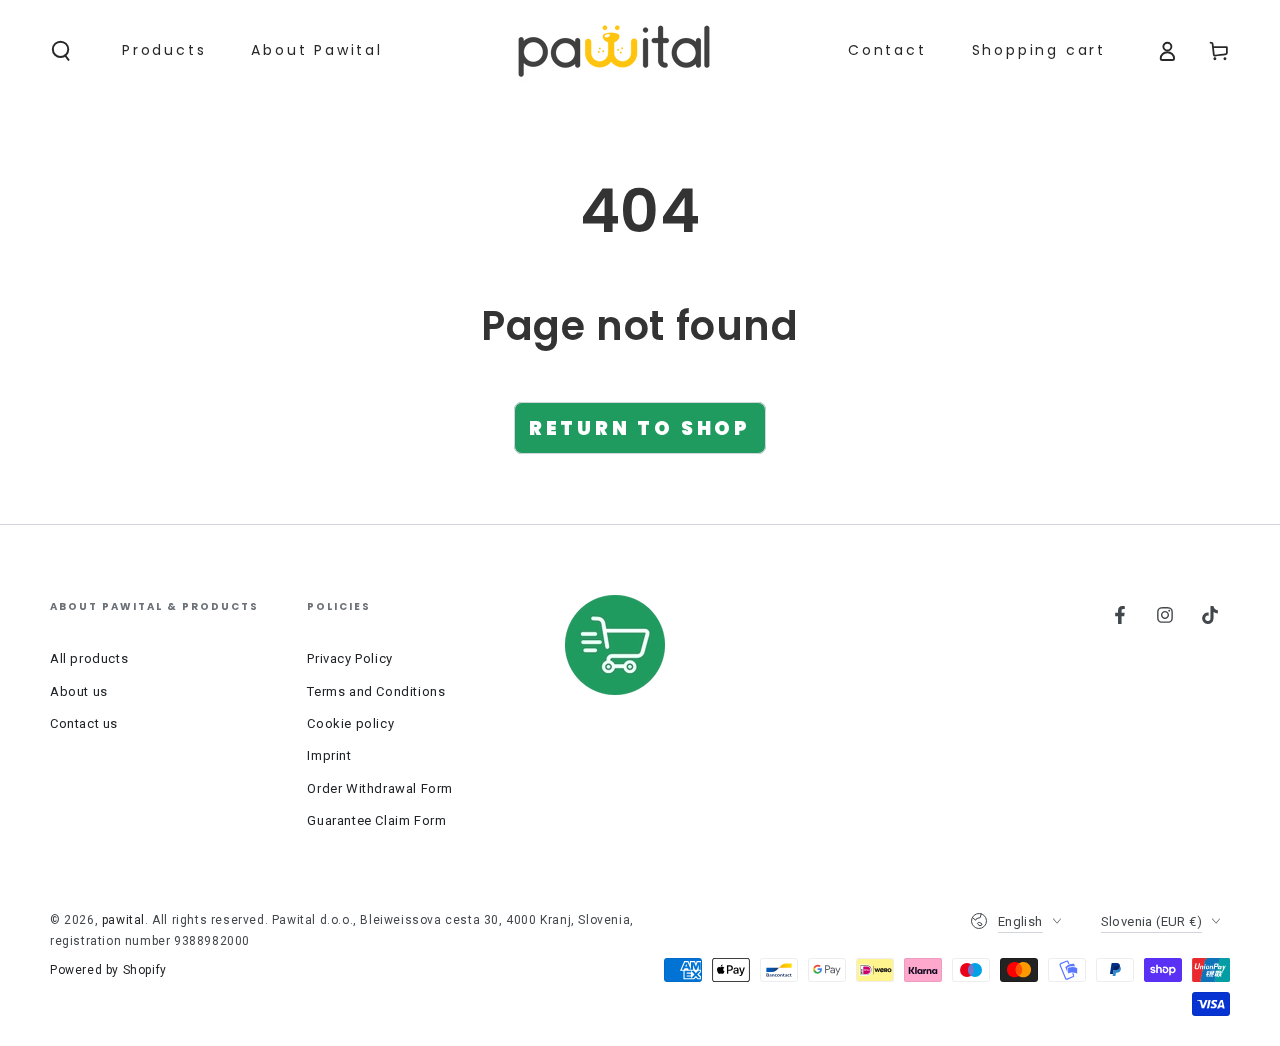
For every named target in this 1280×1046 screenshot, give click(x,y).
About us (79, 691)
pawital (123, 920)
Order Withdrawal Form (380, 788)
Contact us (84, 723)
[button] (61, 51)
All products (89, 658)
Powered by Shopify (108, 970)
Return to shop (640, 428)
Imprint (329, 755)
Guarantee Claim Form (376, 820)
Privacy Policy (349, 658)
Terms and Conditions (376, 691)
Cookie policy (350, 723)
